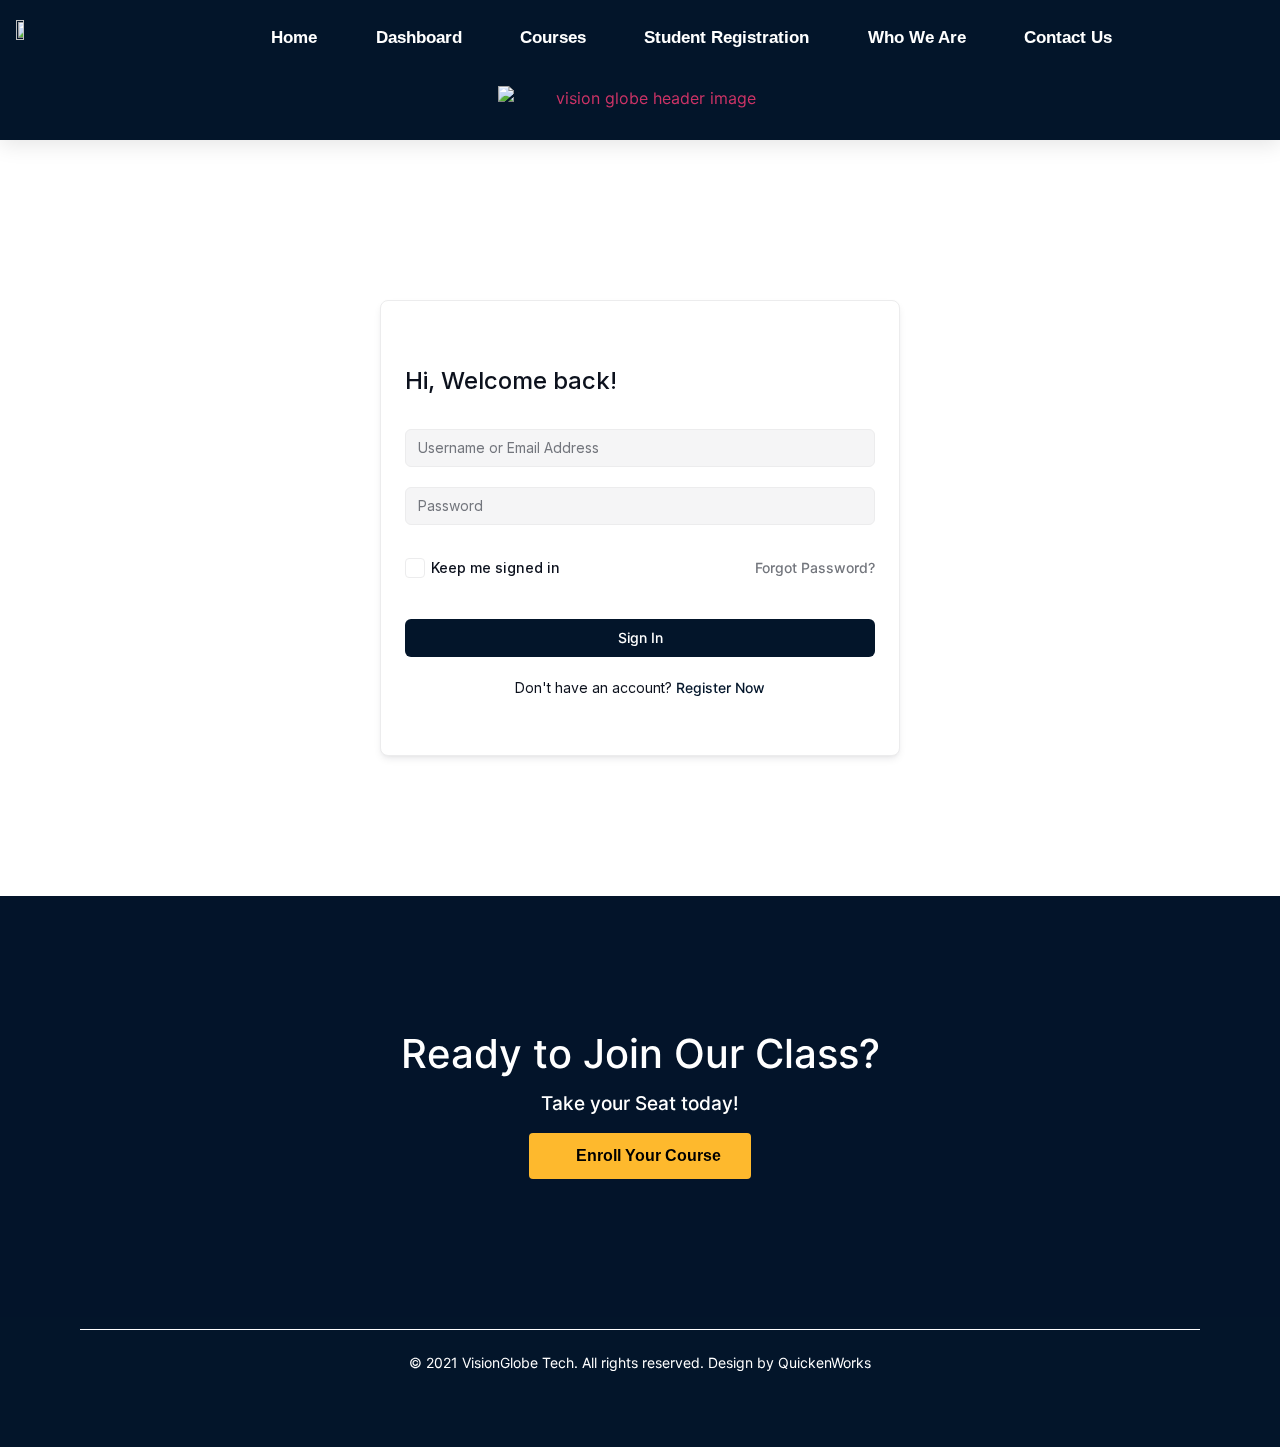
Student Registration (726, 37)
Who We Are (917, 37)
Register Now (720, 687)
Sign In (640, 637)
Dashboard (419, 37)
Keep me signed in (495, 567)
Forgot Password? (815, 567)
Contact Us (1068, 37)
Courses (553, 37)
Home (294, 37)
